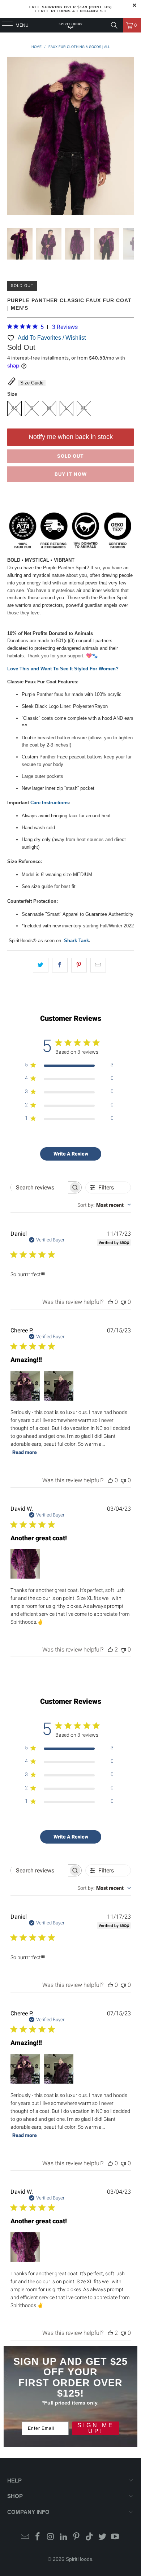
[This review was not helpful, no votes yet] (123, 1302)
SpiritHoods (79, 2559)
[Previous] (13, 137)
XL (84, 408)
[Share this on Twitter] (41, 965)
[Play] (71, 137)
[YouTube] (115, 2537)
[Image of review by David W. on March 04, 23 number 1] (25, 1564)
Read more (25, 1452)
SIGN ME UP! (96, 2428)
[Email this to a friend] (98, 965)
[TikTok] (90, 2537)
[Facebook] (38, 2537)
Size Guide (32, 383)
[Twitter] (102, 2537)
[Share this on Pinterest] (79, 965)
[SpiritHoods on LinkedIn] (64, 2537)
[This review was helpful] (110, 1650)
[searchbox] (40, 1187)
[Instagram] (51, 2537)
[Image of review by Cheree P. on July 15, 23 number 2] (59, 1386)
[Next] (128, 137)
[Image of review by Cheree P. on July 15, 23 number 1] (25, 1386)
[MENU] (4, 25)
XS (14, 408)
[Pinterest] (77, 2537)
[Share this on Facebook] (60, 965)
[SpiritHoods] (71, 25)
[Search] (114, 25)
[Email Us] (25, 2537)
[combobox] (104, 1205)
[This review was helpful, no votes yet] (110, 1302)
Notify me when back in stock (71, 437)
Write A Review (71, 1154)
